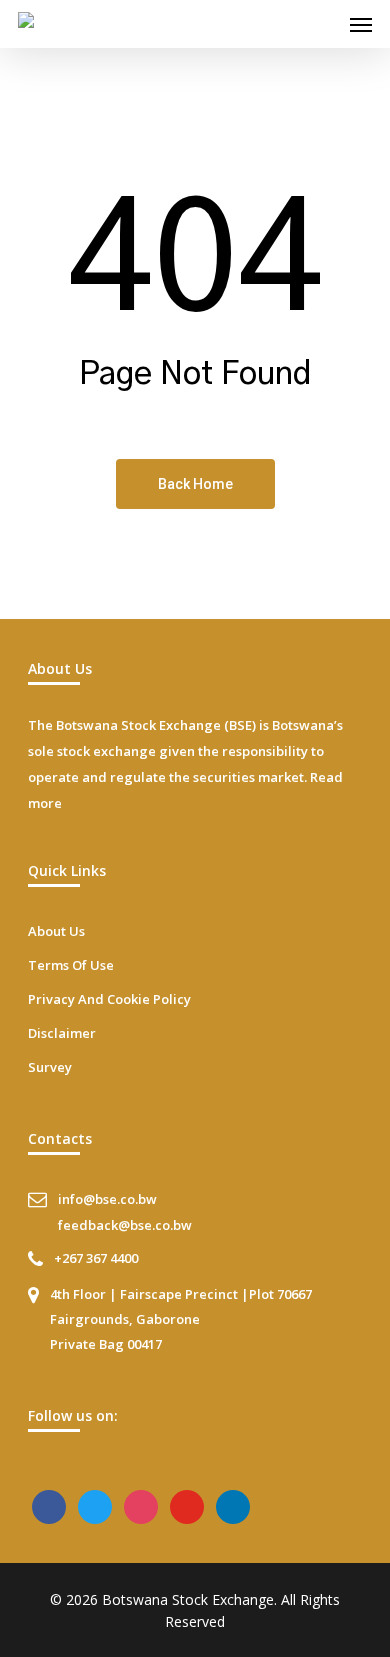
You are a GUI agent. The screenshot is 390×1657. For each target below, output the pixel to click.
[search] (321, 24)
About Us (56, 931)
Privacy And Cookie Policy (109, 999)
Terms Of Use (71, 965)
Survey (50, 1067)
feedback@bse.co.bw (125, 1225)
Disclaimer (62, 1033)
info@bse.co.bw (107, 1199)
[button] (361, 24)
